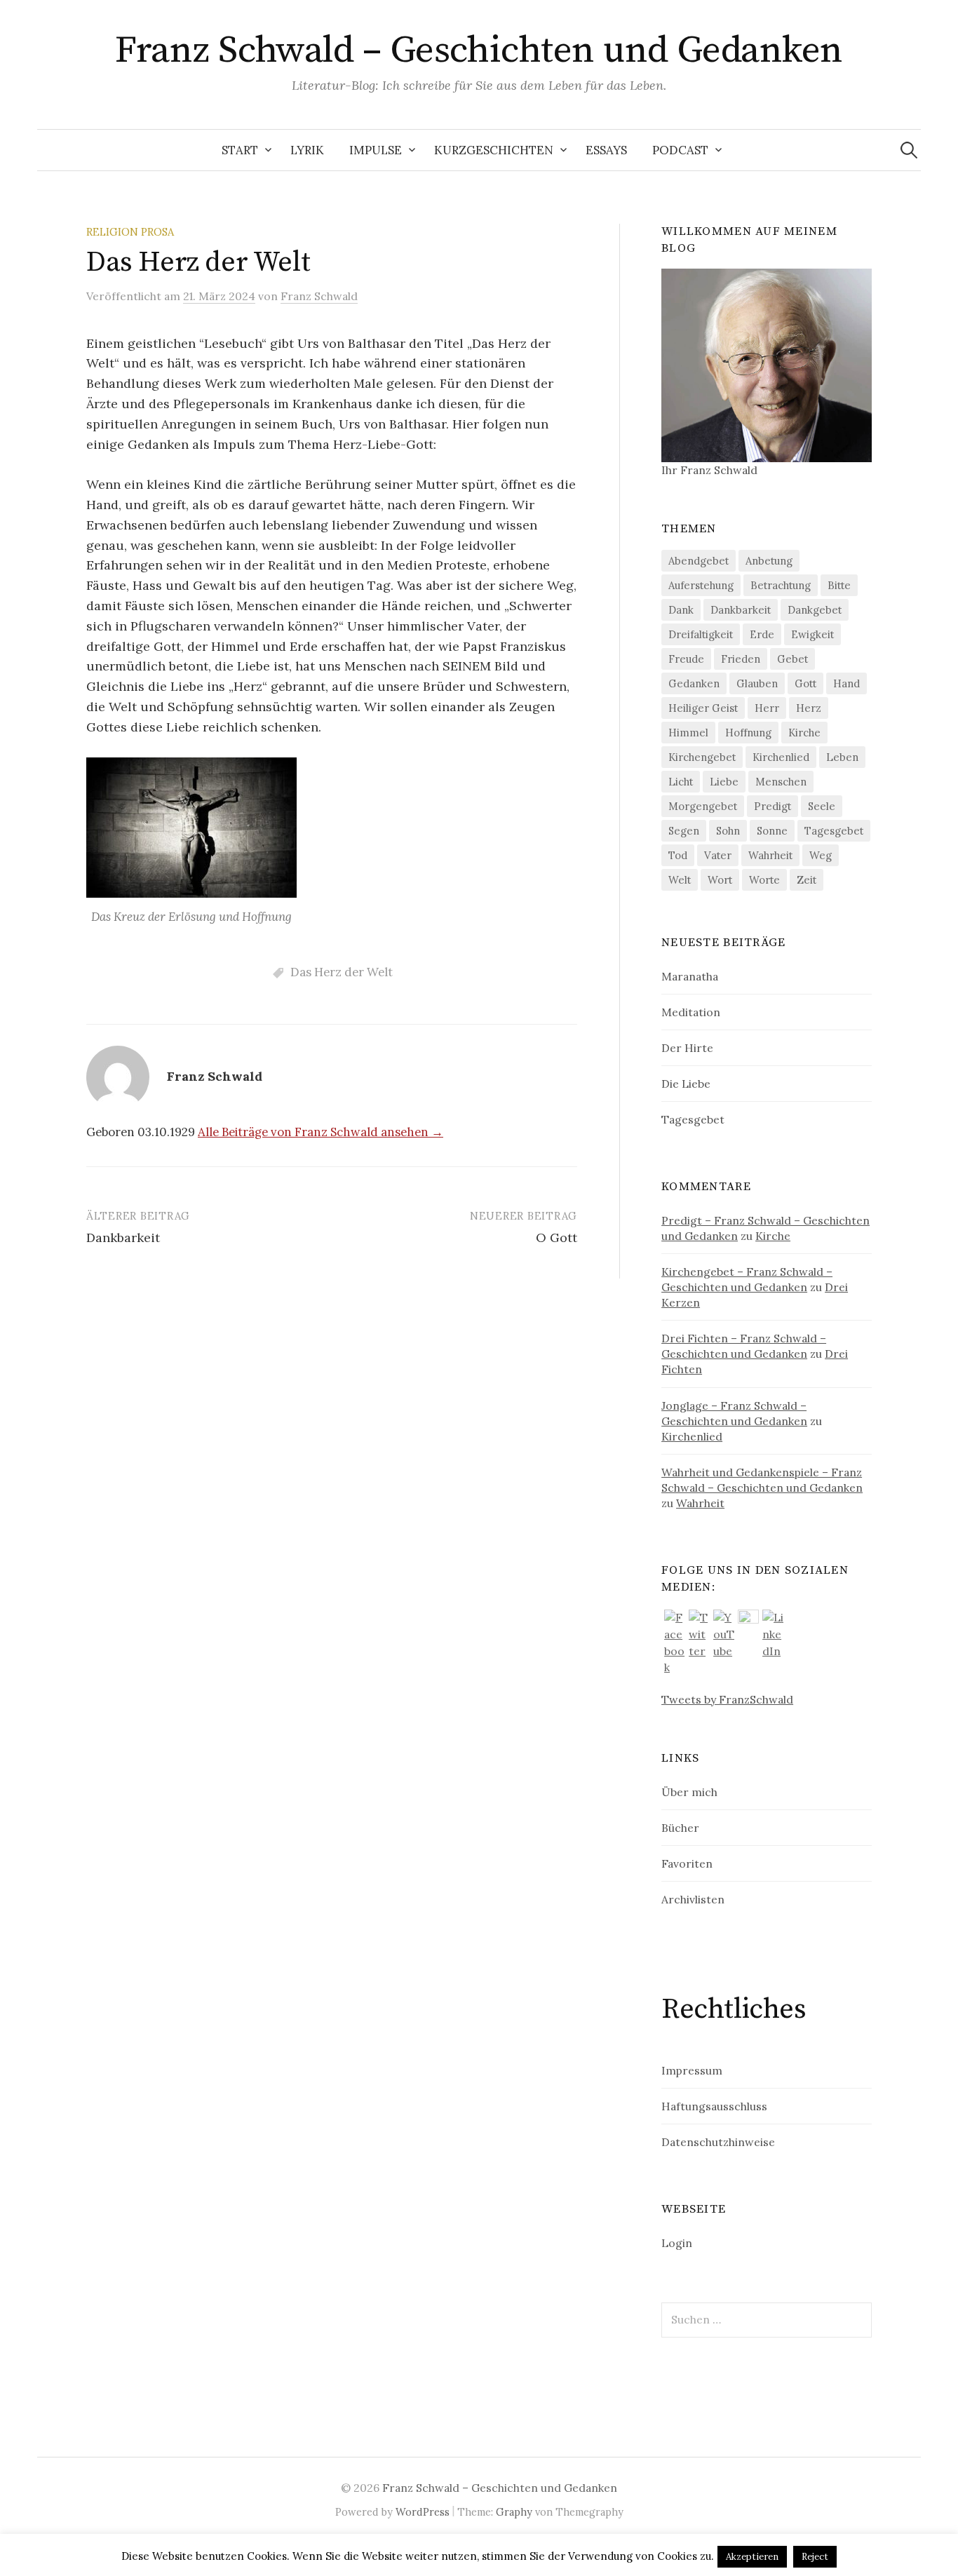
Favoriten (687, 1863)
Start (240, 150)
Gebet (792, 659)
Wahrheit (770, 855)
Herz (809, 708)
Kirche (804, 733)
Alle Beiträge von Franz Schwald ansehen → (321, 1132)
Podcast (680, 150)
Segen (684, 831)
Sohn (728, 831)
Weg (821, 855)
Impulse (376, 150)
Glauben (757, 683)
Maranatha (690, 976)
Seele (822, 806)
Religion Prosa (130, 232)
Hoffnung (748, 733)
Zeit (807, 880)
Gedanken (694, 683)
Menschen (781, 782)
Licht (681, 782)
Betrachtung (781, 585)
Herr (767, 708)
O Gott (556, 1238)
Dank (681, 610)
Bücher (680, 1828)
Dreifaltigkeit (701, 634)
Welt (680, 880)
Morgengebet (703, 806)
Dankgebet (815, 610)
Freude (686, 659)
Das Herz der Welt (342, 972)
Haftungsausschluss (714, 2106)
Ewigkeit (812, 634)
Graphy (514, 2512)
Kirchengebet (702, 757)
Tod (678, 855)
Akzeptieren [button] (752, 2557)
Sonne (772, 831)
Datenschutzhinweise (718, 2142)
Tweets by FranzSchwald (727, 1699)
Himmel (688, 733)
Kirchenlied (781, 757)
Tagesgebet (834, 831)
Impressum (692, 2070)
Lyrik (307, 150)
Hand (846, 683)
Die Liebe (686, 1084)
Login (677, 2243)
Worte (764, 880)
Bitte (839, 585)
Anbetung (769, 561)
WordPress (423, 2512)
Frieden (741, 659)
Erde (762, 634)
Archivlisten (693, 1899)
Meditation (691, 1012)
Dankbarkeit (123, 1238)
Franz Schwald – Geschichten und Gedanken (479, 50)
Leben (842, 757)
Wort (720, 880)
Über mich (689, 1792)
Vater (718, 855)
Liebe (724, 782)
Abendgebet (699, 561)
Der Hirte (687, 1048)
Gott (805, 683)
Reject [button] (815, 2557)
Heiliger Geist (703, 708)
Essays (606, 150)
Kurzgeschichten (494, 150)
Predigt (773, 806)
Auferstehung (701, 585)
